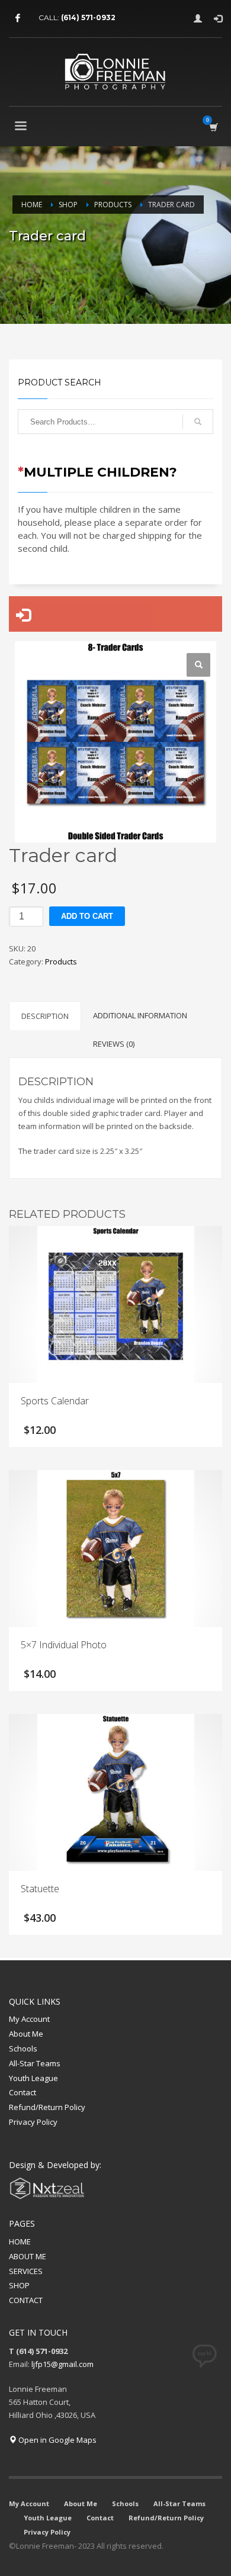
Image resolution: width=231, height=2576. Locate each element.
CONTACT (26, 2300)
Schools (23, 2048)
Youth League (33, 2078)
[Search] (198, 422)
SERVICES (26, 2271)
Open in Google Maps (57, 2440)
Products (61, 961)
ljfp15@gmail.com (62, 2364)
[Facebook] (18, 18)
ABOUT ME (28, 2256)
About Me (26, 2034)
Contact (23, 2092)
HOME (20, 2241)
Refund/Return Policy (47, 2107)
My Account (29, 2019)
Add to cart (87, 916)
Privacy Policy (33, 2122)
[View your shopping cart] (213, 127)
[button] (198, 665)
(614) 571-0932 (88, 17)
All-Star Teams (35, 2063)
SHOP (19, 2285)
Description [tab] (45, 1016)
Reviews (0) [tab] (114, 1044)
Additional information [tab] (140, 1015)
